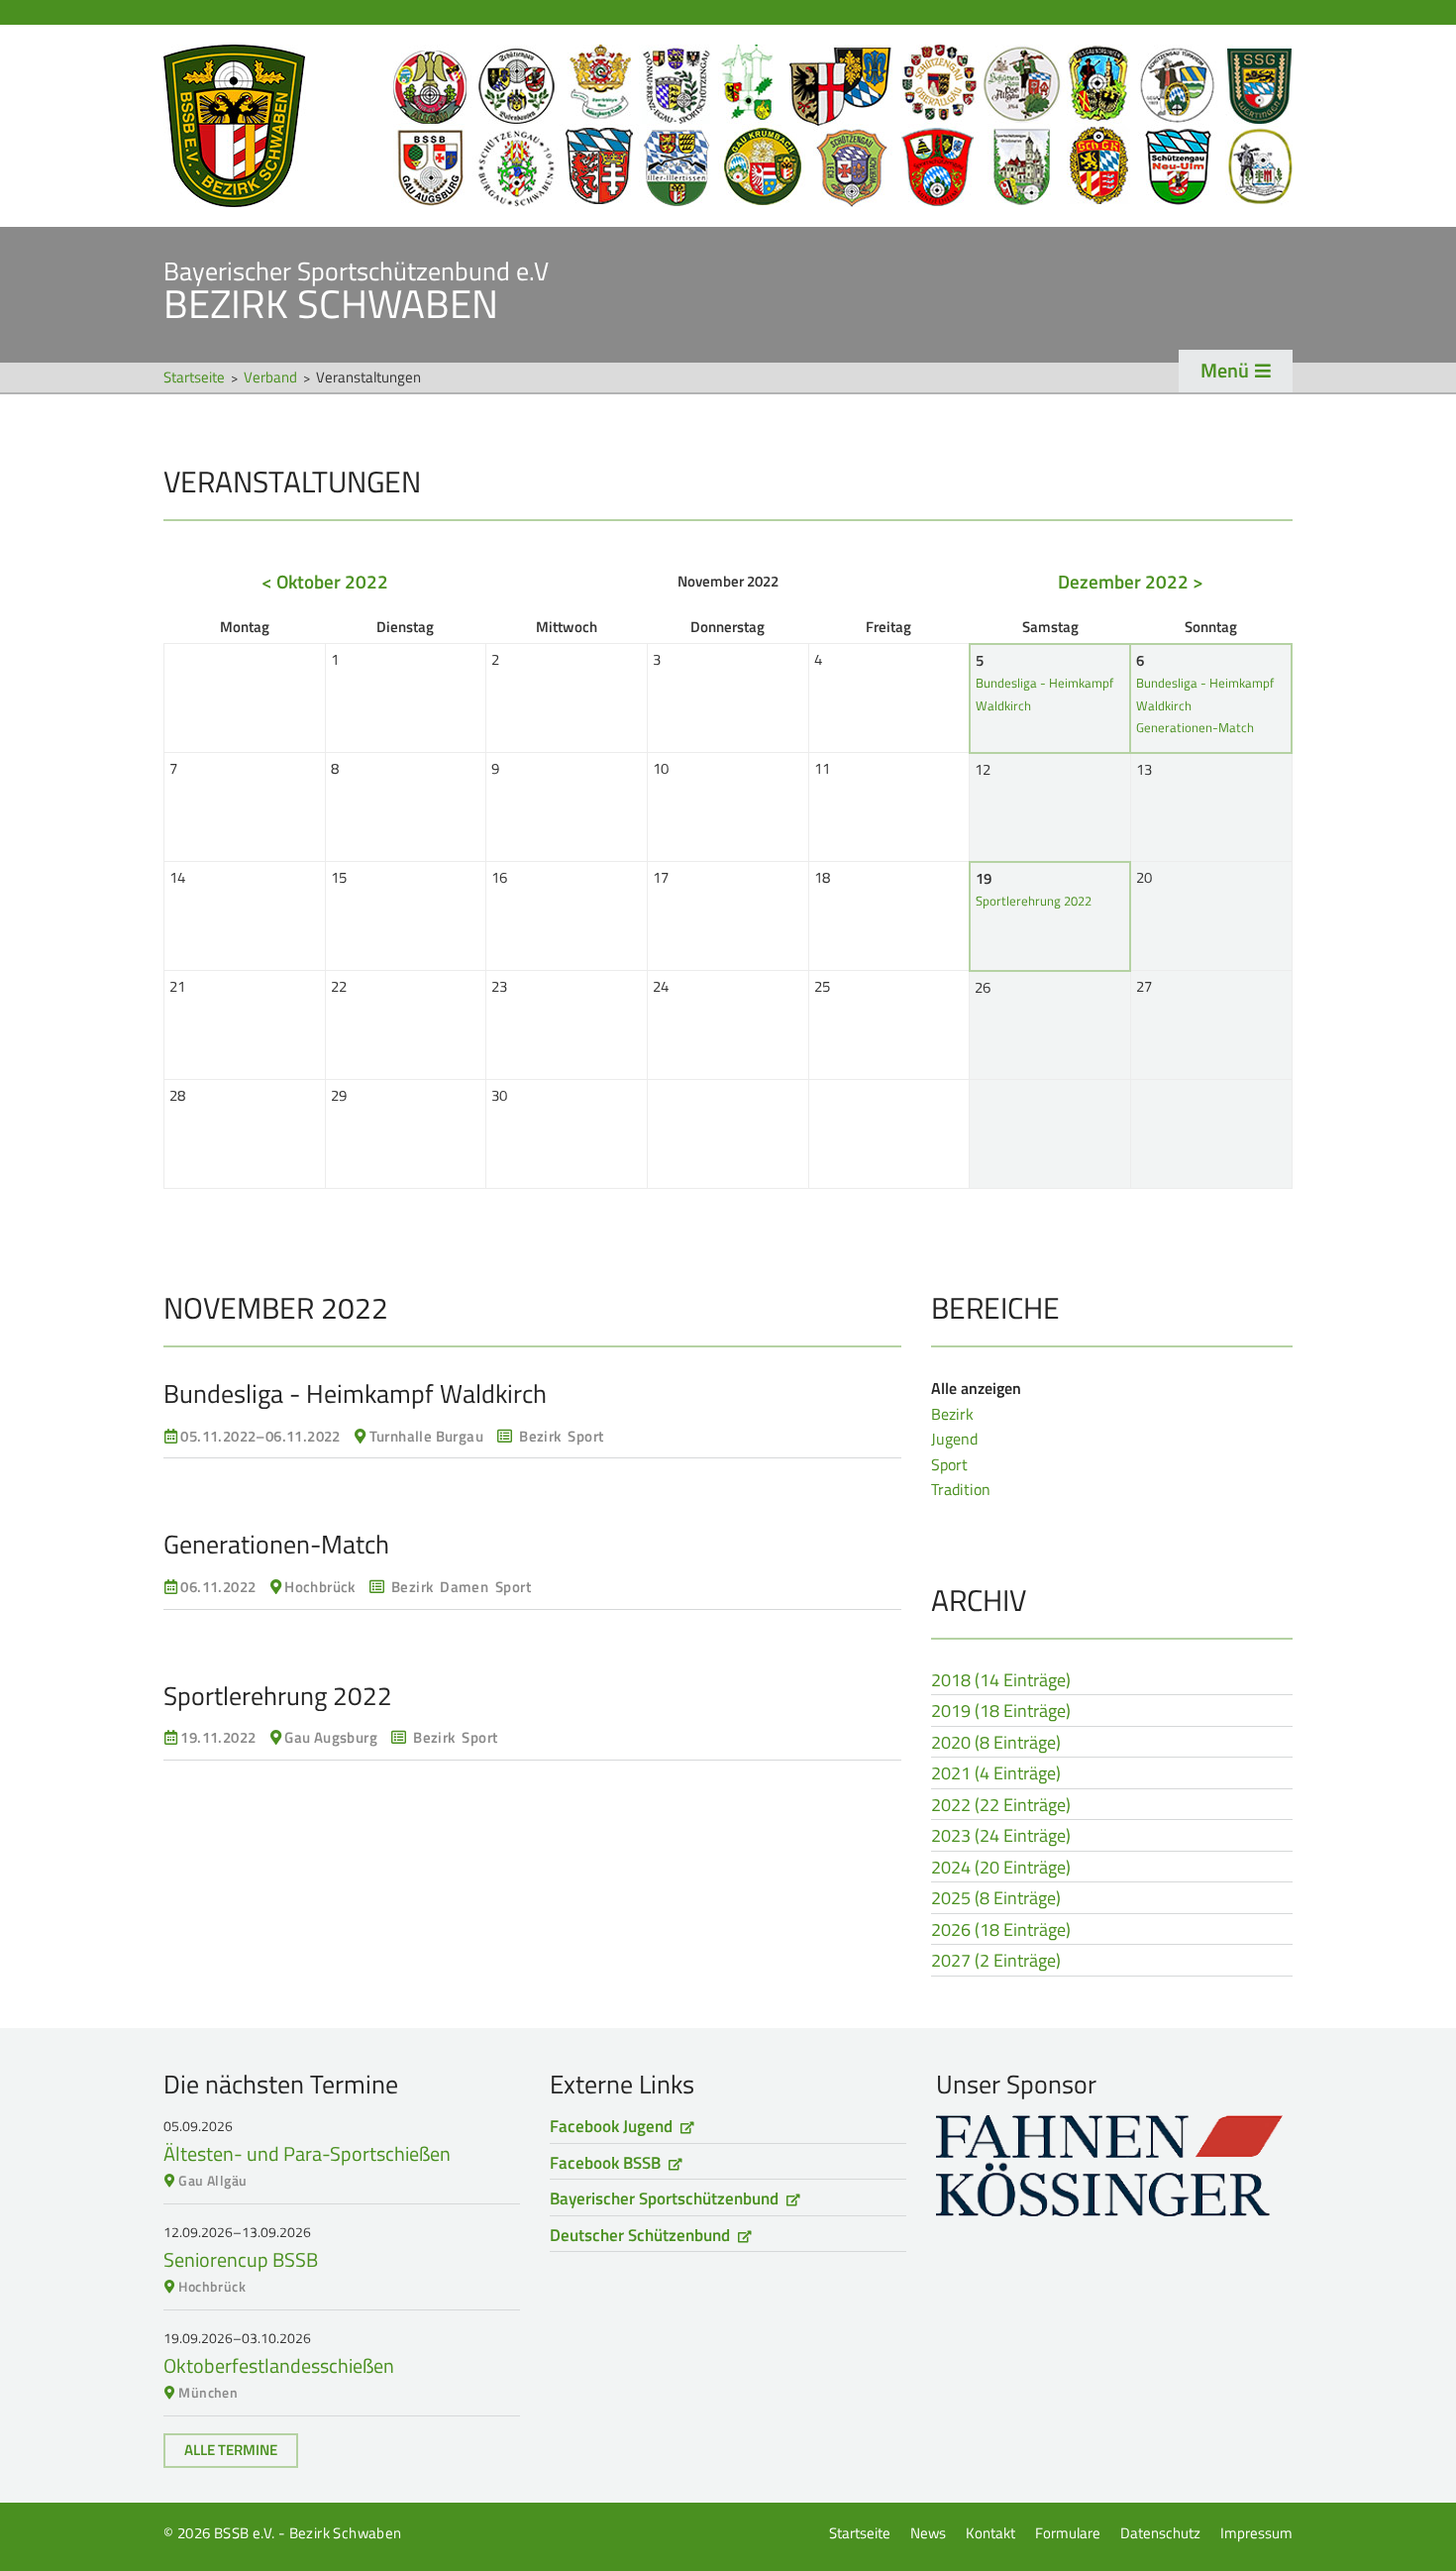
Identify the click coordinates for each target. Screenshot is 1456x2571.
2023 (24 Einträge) (1001, 1837)
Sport (949, 1464)
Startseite (728, 126)
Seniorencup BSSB (241, 2259)
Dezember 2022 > (1131, 581)
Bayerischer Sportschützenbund (664, 2198)
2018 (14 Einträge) (1001, 1681)
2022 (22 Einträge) (1001, 1806)
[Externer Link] (1114, 2165)
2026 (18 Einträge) (1001, 1931)
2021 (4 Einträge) (996, 1774)
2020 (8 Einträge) (996, 1744)
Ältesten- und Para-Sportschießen (307, 2153)
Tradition (961, 1489)
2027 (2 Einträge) (996, 1962)
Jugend (954, 1439)
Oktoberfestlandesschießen (279, 2365)
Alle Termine (231, 2450)
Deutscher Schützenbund (640, 2235)
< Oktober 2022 (325, 581)
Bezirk (952, 1414)
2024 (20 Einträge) (1001, 1869)
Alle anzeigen (976, 1388)
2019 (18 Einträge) (1001, 1712)
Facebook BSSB (605, 2163)
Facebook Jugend (611, 2126)
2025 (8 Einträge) (996, 1899)
